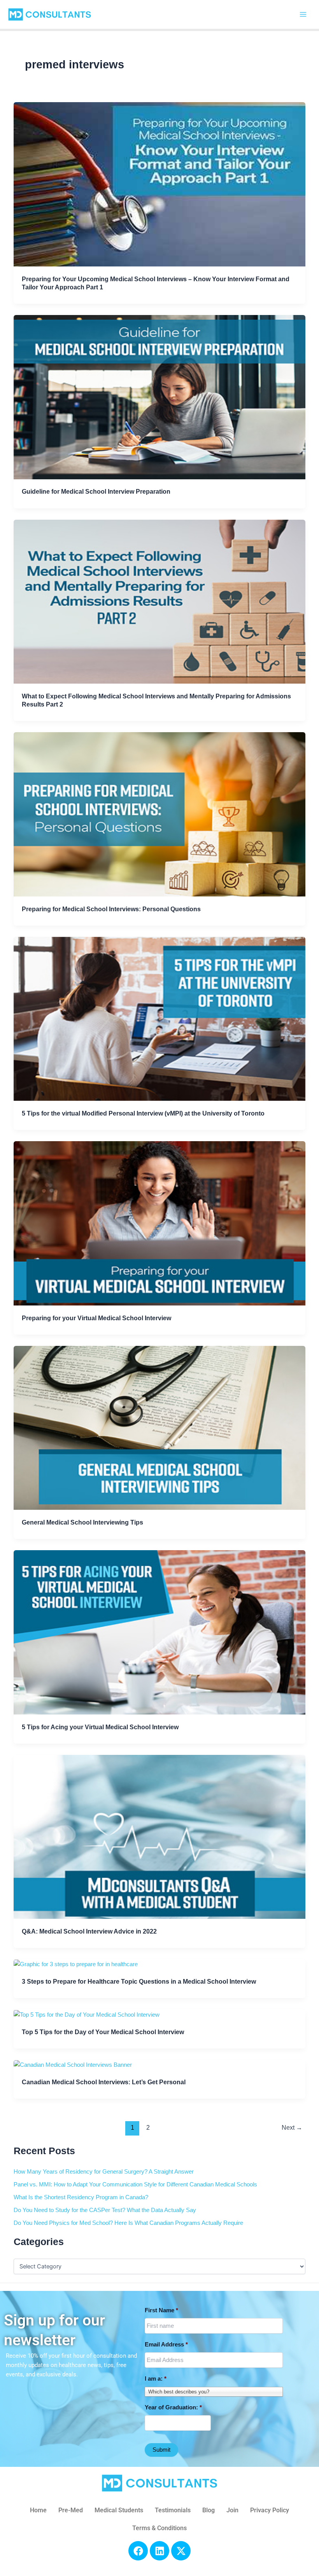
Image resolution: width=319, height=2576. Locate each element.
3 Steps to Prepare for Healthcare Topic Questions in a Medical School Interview (139, 1981)
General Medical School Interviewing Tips (82, 1522)
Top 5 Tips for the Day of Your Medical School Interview (103, 2032)
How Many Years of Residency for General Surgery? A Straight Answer (104, 2172)
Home (38, 2510)
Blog (209, 2510)
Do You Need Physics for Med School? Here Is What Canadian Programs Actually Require (128, 2223)
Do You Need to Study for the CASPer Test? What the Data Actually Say (105, 2210)
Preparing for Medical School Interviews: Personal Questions (111, 909)
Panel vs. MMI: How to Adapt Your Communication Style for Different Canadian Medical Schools (135, 2184)
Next (292, 2128)
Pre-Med (71, 2510)
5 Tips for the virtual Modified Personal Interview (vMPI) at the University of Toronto (143, 1113)
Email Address (166, 2345)
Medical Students (119, 2510)
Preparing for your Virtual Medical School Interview (96, 1318)
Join (232, 2510)
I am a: (156, 2379)
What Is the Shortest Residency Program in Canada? (81, 2197)
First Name (161, 2310)
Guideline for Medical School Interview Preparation (96, 491)
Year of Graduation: (173, 2407)
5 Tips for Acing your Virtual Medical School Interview (100, 1727)
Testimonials (173, 2510)
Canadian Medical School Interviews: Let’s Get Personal (104, 2082)
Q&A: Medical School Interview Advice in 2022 (89, 1931)
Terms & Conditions (159, 2528)
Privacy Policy (270, 2510)
